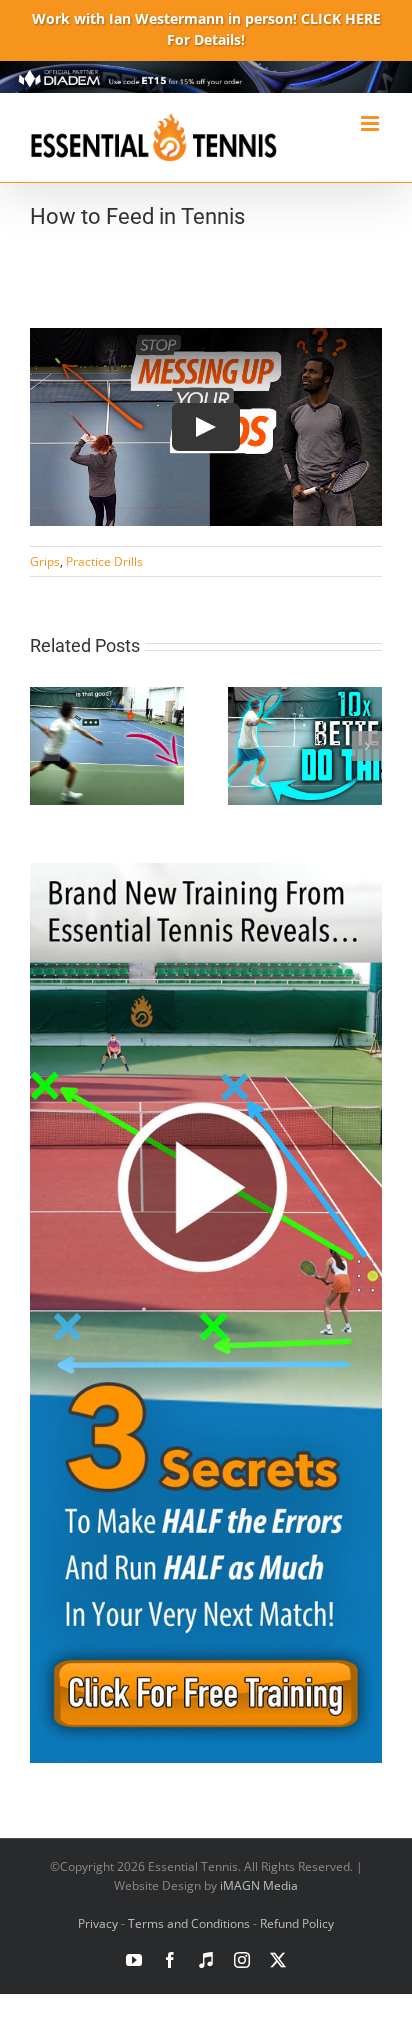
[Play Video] (206, 427)
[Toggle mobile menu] (371, 123)
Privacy (98, 1923)
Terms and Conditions (189, 1923)
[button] (45, 746)
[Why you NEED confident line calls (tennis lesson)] (107, 697)
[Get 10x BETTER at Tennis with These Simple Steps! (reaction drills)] (305, 697)
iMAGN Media (259, 1885)
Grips (45, 561)
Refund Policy (297, 1923)
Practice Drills (104, 561)
